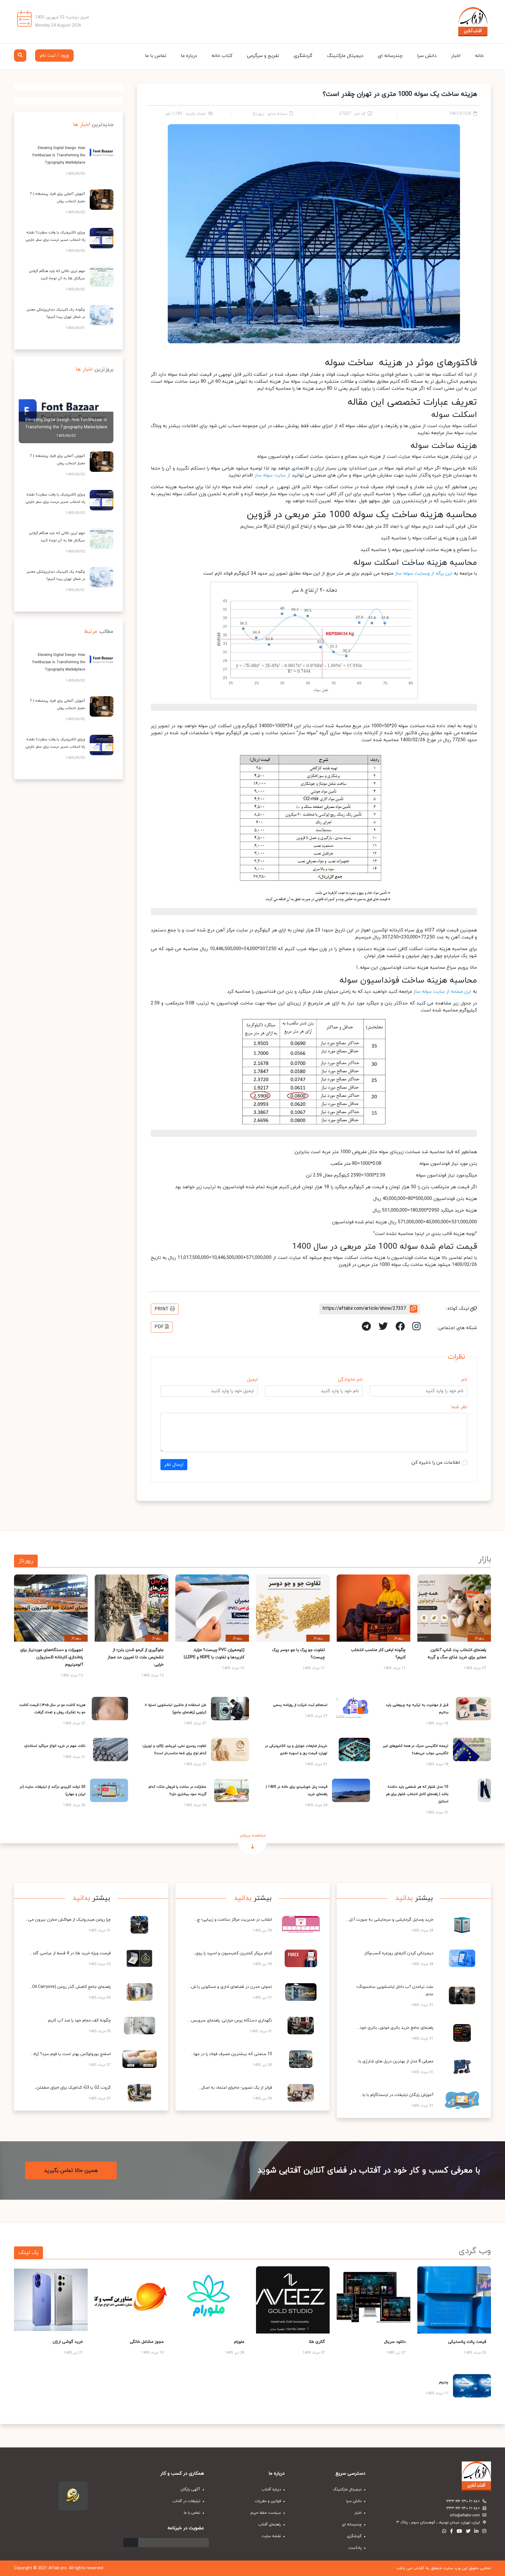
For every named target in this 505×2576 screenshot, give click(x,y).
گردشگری (303, 56)
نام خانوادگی (350, 1380)
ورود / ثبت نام (54, 56)
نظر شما (459, 1407)
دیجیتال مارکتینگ (345, 56)
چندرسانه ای (390, 56)
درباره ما (189, 56)
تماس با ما (156, 56)
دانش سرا (427, 56)
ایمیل (252, 1380)
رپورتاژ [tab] (26, 1561)
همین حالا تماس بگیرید (71, 2171)
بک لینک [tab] (28, 2253)
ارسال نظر (174, 1465)
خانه (479, 56)
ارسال (131, 2543)
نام (464, 1380)
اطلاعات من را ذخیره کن (436, 1463)
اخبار (456, 56)
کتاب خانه (222, 56)
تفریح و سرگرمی (263, 56)
